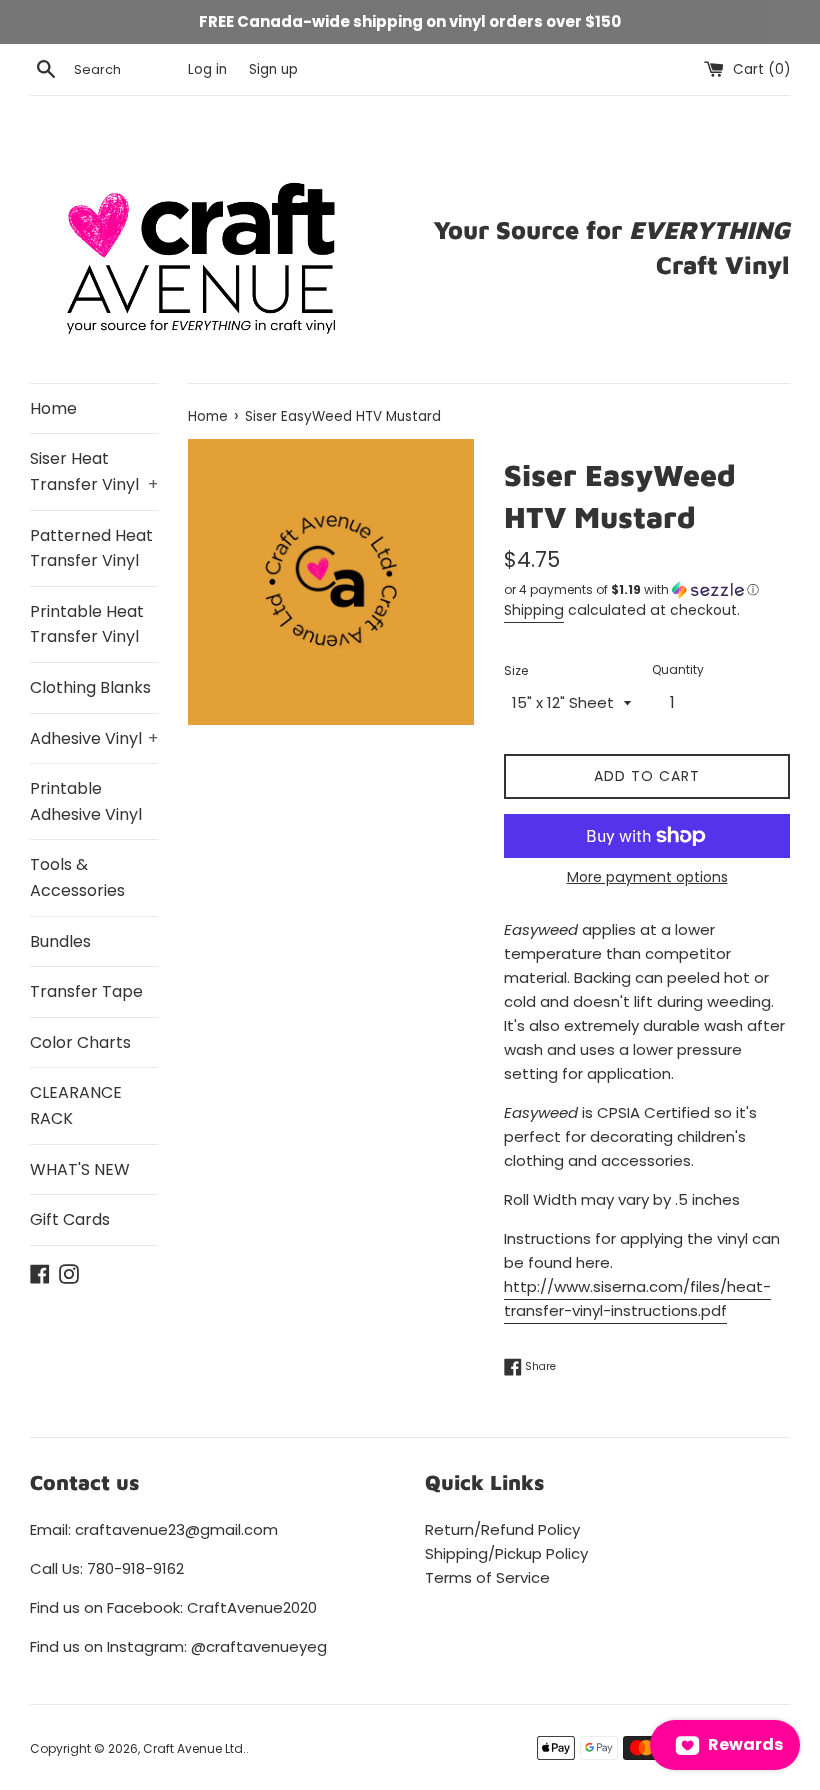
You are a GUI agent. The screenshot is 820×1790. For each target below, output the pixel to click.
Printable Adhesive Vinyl (86, 801)
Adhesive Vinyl (94, 738)
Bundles (60, 941)
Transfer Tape (86, 991)
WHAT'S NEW (80, 1169)
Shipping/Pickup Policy (506, 1553)
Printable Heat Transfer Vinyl (87, 624)
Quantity (678, 669)
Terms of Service (487, 1577)
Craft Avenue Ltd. (194, 1748)
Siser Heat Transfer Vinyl (94, 471)
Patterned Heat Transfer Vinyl (91, 548)
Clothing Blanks (90, 687)
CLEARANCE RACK (76, 1105)
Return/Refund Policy (502, 1529)
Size (516, 670)
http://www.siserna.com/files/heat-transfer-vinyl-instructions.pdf (637, 1298)
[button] (647, 590)
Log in (207, 69)
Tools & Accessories (77, 877)
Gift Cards (70, 1219)
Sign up (273, 69)
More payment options (647, 877)
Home (53, 408)
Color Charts (80, 1042)
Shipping (534, 610)
